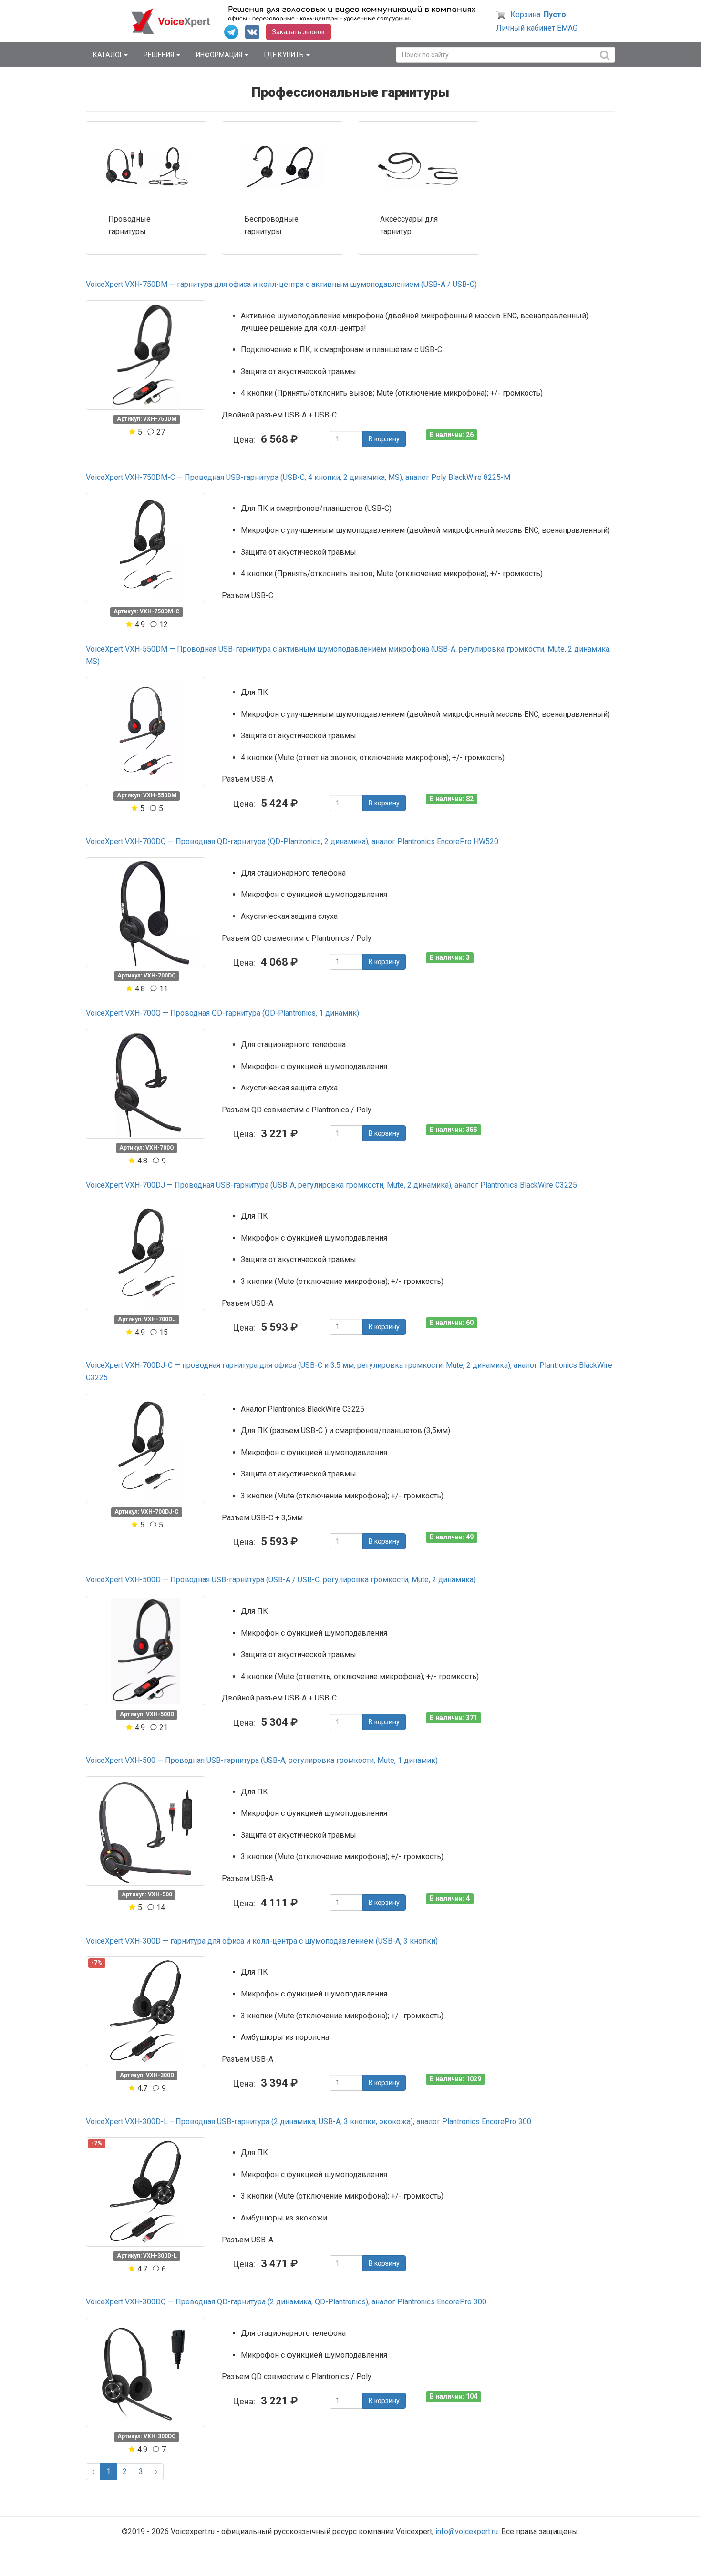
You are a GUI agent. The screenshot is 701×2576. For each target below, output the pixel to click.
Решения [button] (160, 55)
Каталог (108, 55)
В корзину (384, 439)
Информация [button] (220, 55)
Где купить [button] (285, 55)
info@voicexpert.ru (467, 2531)
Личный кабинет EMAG (537, 28)
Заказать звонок (299, 32)
